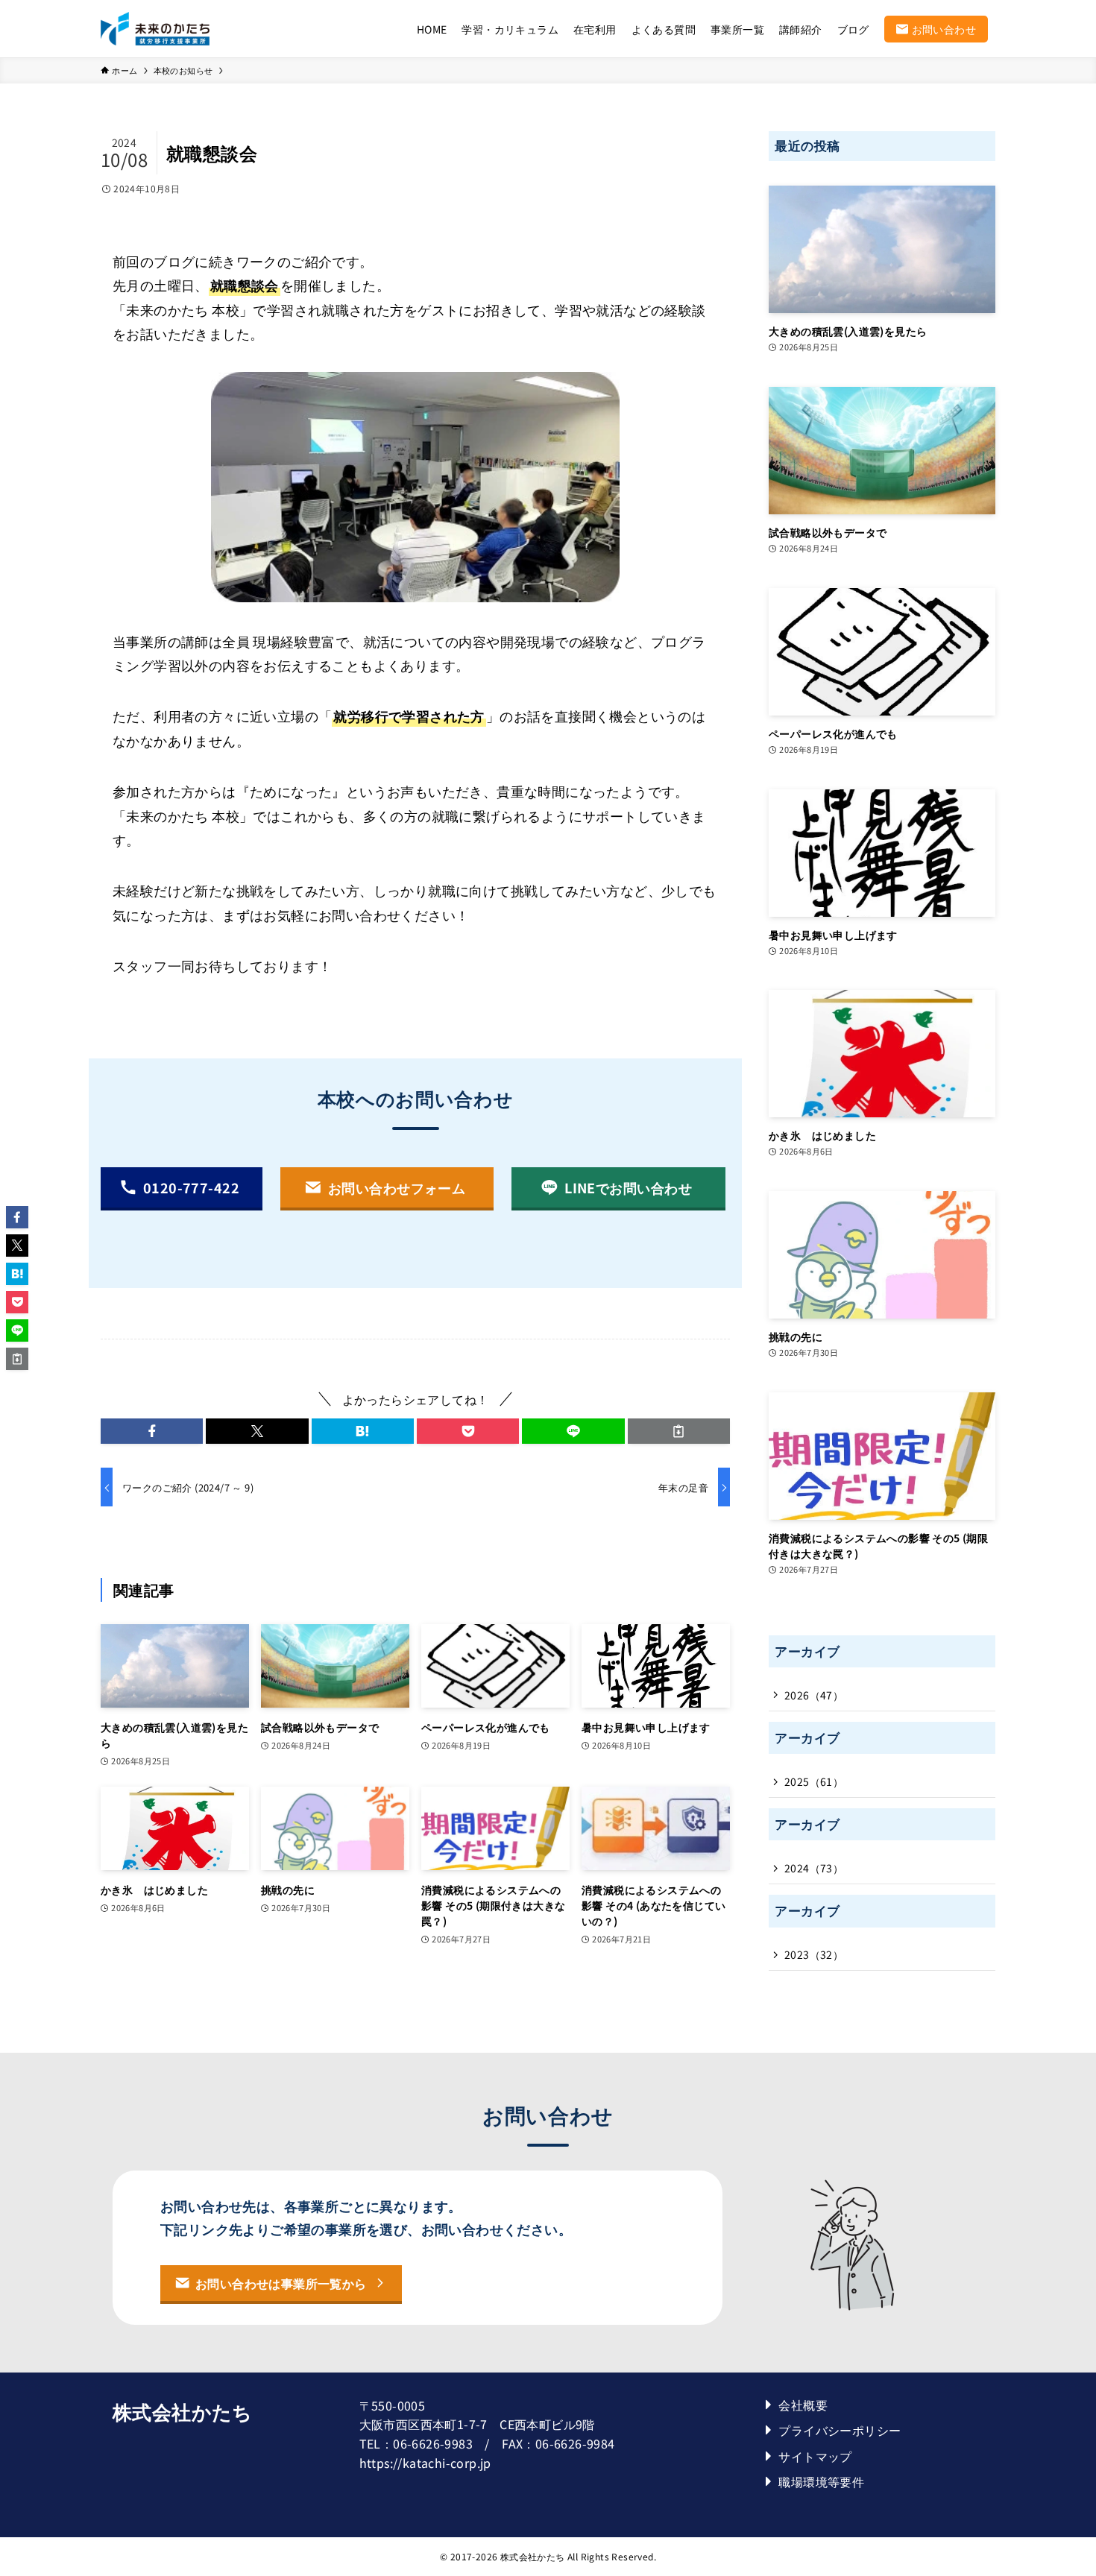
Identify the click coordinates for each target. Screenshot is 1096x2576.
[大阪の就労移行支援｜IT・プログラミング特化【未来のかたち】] (155, 29)
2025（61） (814, 1781)
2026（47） (814, 1695)
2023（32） (814, 1954)
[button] (152, 1431)
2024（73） (814, 1868)
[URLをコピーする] (679, 1431)
